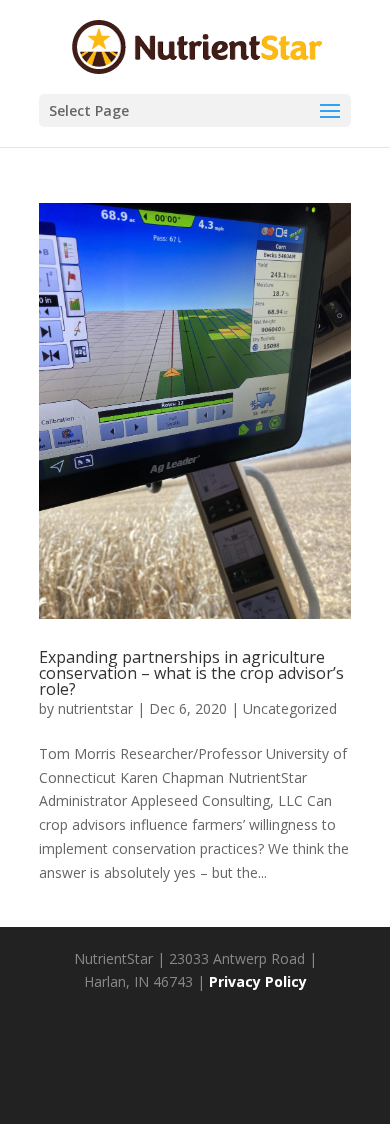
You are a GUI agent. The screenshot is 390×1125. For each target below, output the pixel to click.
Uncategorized (290, 708)
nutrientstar (95, 708)
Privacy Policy (258, 981)
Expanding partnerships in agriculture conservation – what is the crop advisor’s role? (191, 673)
